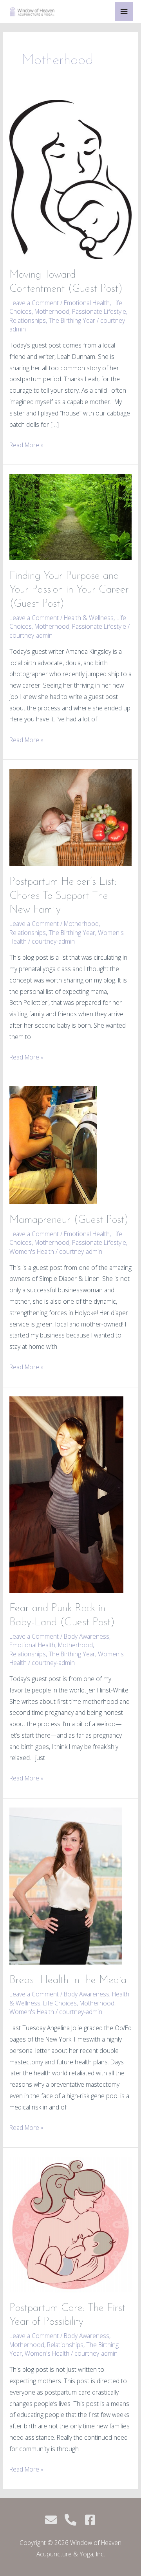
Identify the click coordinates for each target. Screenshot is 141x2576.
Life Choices (60, 2003)
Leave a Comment (34, 303)
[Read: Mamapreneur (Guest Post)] (53, 1145)
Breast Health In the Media (68, 1980)
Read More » (26, 444)
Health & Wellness (89, 618)
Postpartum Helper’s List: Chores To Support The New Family (63, 896)
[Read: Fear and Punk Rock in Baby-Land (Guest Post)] (66, 1494)
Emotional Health (87, 303)
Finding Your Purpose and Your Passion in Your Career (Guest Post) (69, 590)
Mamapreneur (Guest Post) (69, 1220)
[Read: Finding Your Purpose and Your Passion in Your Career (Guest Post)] (70, 516)
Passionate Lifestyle (99, 311)
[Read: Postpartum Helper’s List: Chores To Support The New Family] (70, 817)
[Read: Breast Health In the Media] (66, 1885)
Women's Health (32, 1251)
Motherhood (52, 311)
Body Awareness (87, 1636)
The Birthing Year (72, 320)
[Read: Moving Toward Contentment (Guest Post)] (70, 179)
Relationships (28, 320)
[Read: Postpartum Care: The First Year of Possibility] (70, 2224)
